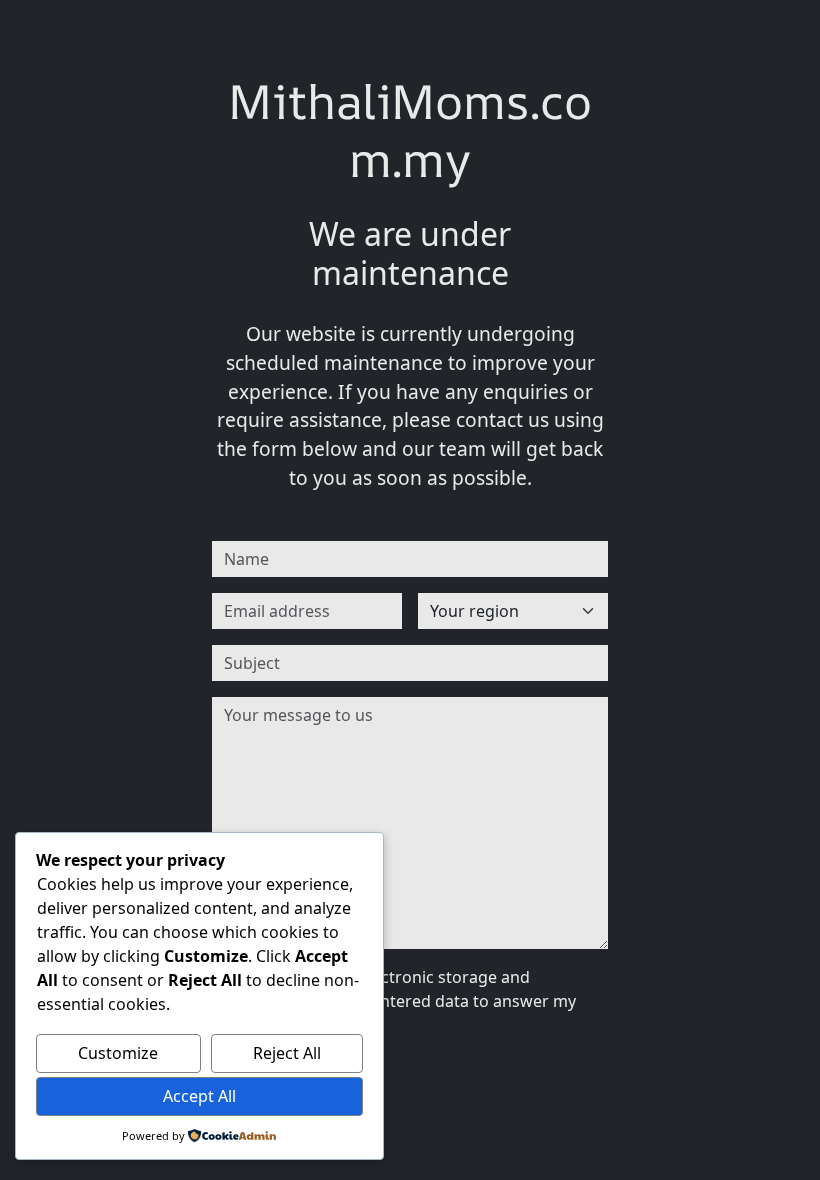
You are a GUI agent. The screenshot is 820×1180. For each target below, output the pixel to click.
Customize (118, 1053)
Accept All (199, 1096)
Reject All (287, 1053)
